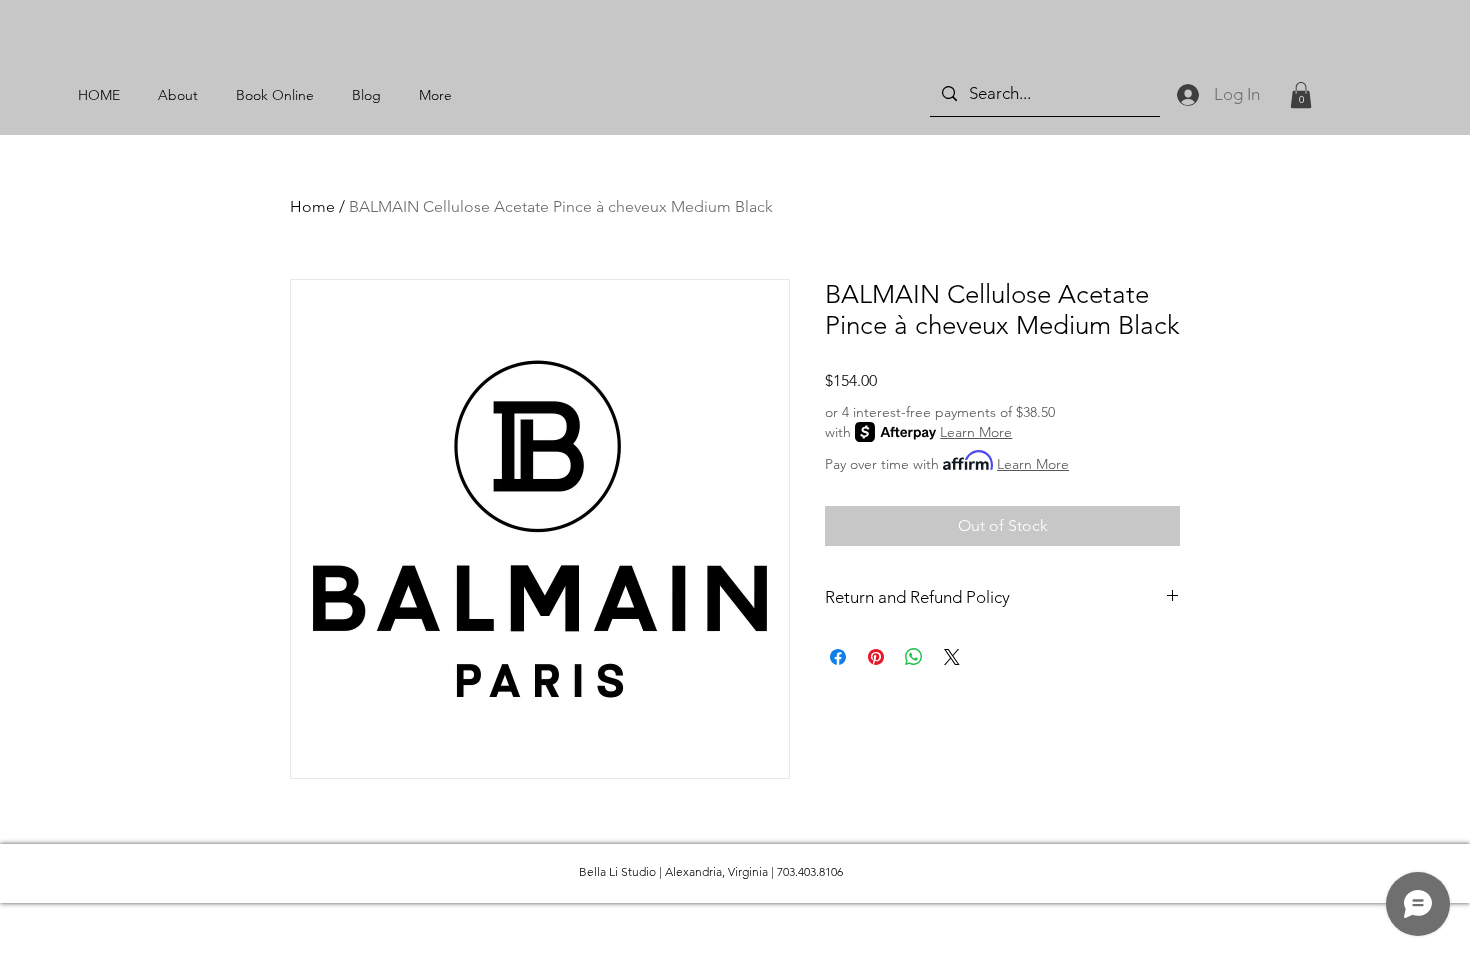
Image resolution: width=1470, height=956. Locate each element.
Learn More (976, 432)
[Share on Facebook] (838, 657)
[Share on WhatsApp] (914, 657)
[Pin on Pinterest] (876, 657)
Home (312, 206)
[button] (1301, 95)
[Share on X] (952, 657)
